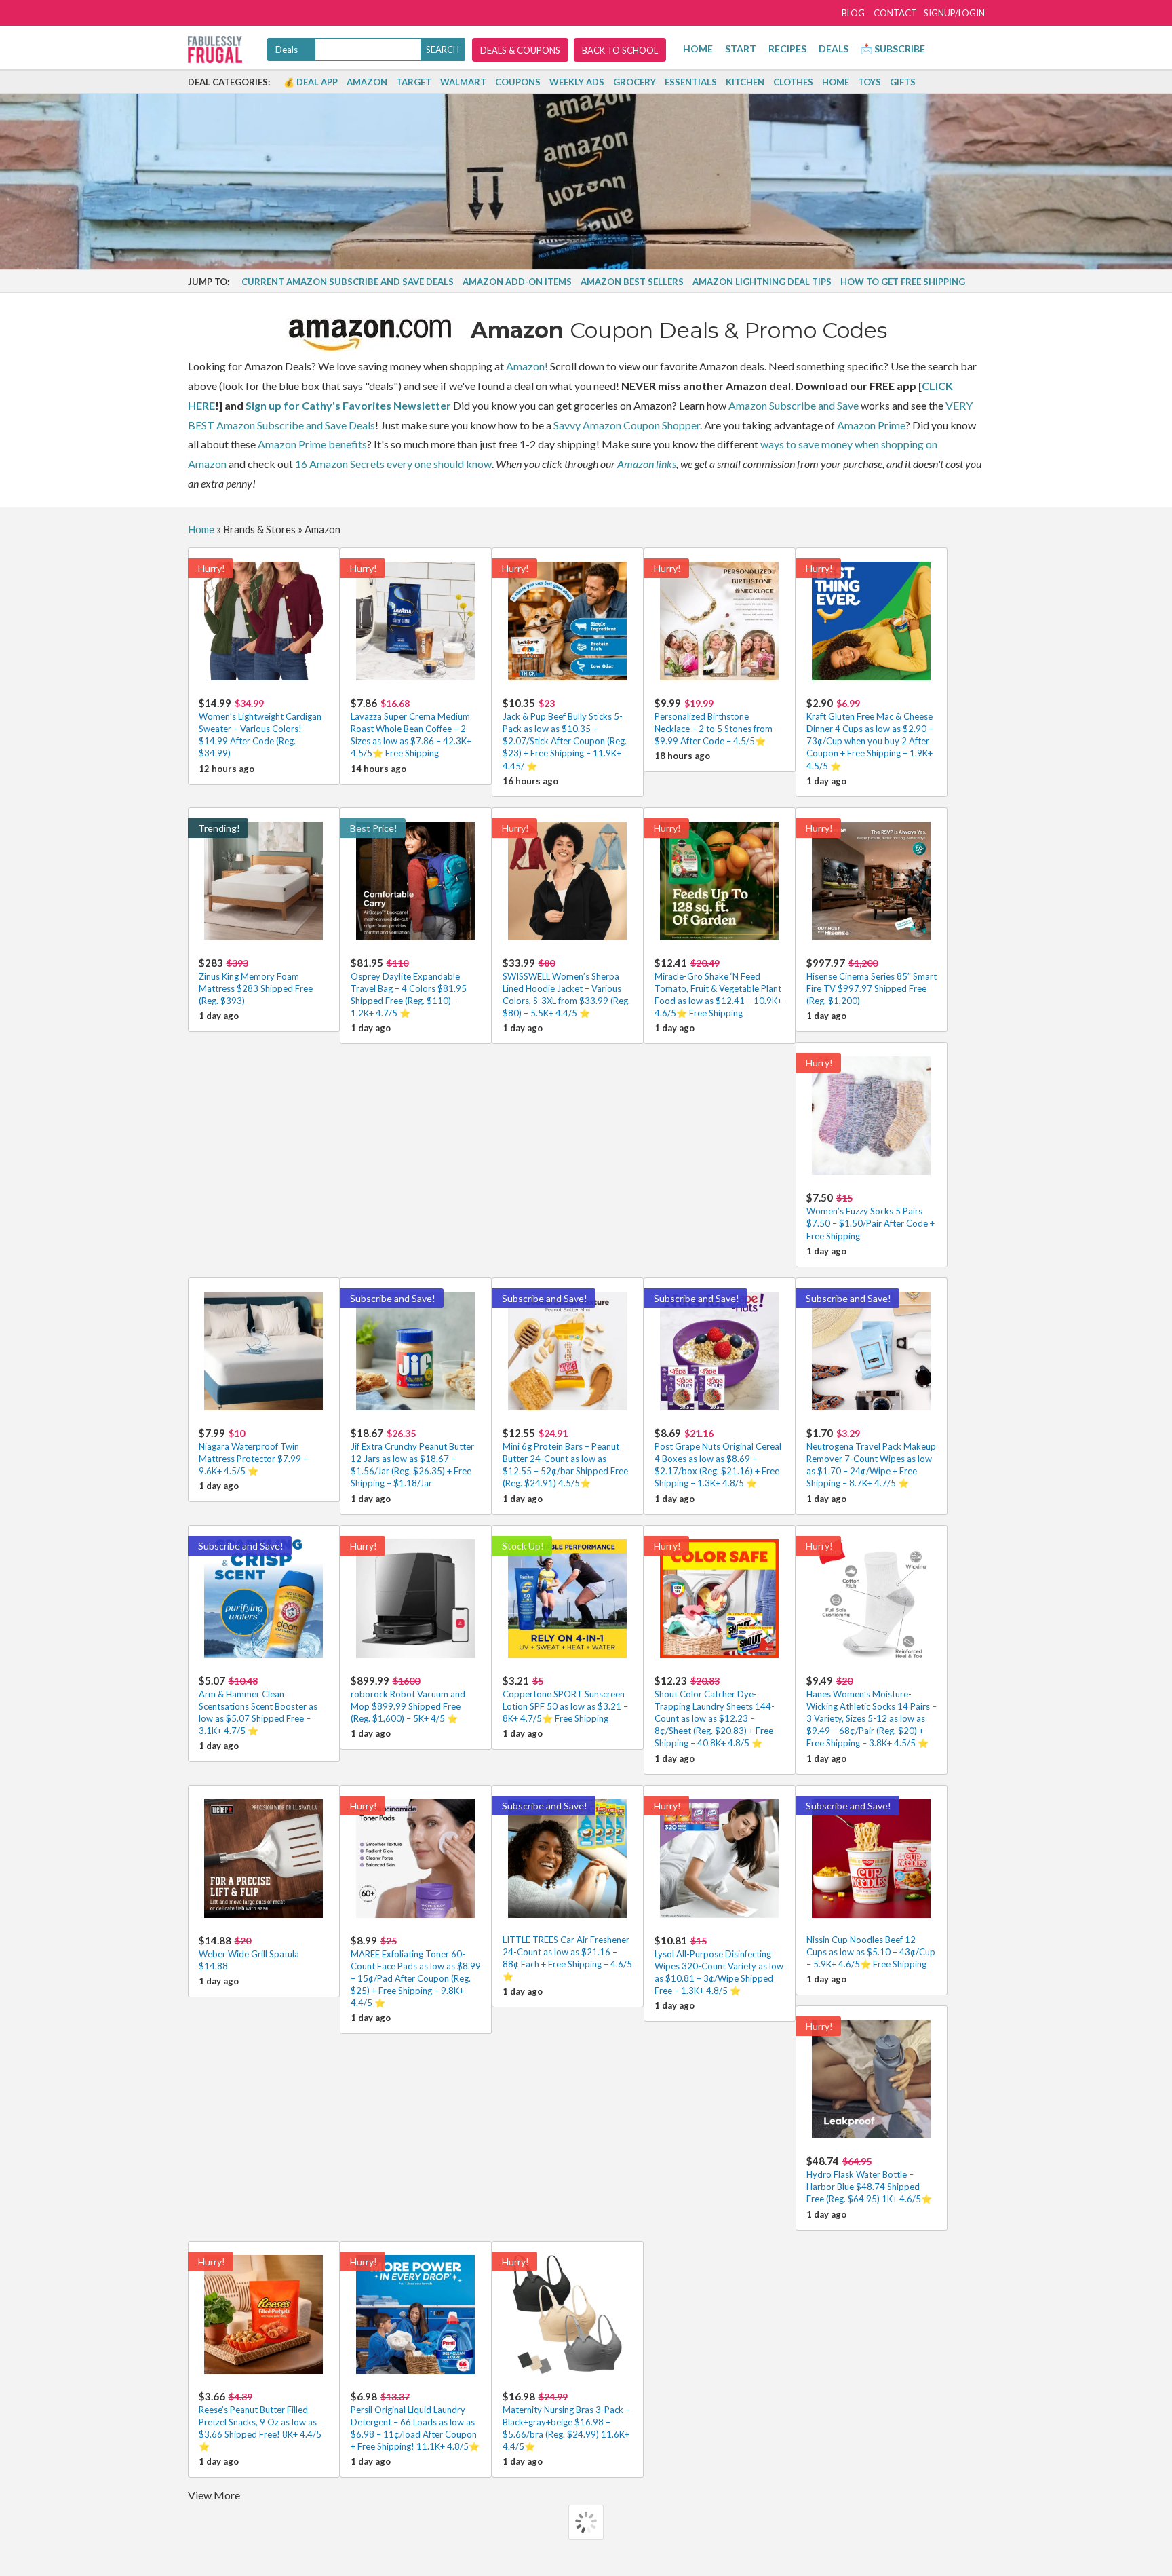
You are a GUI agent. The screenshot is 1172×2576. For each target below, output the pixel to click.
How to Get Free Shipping (903, 282)
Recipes (787, 49)
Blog (853, 13)
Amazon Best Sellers (632, 282)
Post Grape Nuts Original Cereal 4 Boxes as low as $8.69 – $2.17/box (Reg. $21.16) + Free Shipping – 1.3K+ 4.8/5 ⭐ (718, 1458)
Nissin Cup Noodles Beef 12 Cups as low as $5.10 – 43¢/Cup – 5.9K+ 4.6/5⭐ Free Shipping (871, 1952)
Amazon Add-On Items (517, 282)
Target (414, 82)
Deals (834, 49)
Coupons (518, 82)
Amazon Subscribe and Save (794, 405)
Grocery (634, 82)
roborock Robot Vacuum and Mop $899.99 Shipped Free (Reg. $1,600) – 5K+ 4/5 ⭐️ (408, 1699)
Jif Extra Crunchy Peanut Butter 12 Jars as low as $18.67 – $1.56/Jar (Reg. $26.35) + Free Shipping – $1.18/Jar (412, 1458)
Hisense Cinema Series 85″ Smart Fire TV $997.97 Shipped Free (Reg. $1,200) (872, 981)
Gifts (903, 82)
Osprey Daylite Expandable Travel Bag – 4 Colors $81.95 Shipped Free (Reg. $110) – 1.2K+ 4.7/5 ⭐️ (409, 988)
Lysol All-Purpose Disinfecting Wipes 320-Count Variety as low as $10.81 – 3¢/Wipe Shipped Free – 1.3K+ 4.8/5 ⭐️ (719, 1965)
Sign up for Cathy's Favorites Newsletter (348, 405)
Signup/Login (954, 13)
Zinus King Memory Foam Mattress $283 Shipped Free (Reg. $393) (256, 981)
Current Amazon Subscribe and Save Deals (348, 282)
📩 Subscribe (893, 49)
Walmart (463, 82)
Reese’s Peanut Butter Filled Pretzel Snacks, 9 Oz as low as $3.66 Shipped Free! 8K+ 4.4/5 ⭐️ (260, 2421)
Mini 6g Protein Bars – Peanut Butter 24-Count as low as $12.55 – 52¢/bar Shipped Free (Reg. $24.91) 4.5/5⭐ (565, 1458)
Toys (870, 82)
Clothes (793, 82)
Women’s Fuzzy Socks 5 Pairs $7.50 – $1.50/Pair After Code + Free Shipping (871, 1216)
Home (698, 49)
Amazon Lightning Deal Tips (762, 282)
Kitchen (745, 82)
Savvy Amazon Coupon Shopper (627, 425)
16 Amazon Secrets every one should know (393, 464)
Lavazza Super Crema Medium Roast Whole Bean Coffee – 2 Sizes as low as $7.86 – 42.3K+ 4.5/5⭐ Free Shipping (411, 728)
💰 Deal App (311, 82)
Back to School (620, 50)
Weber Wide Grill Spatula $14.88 (249, 1953)
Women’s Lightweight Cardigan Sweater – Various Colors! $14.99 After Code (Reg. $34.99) (260, 728)
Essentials (691, 82)
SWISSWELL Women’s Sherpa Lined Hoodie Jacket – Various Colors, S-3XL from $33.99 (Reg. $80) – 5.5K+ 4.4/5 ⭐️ (566, 988)
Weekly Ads (577, 82)
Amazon (367, 82)
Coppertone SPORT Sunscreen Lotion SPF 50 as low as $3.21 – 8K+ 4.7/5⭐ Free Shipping (565, 1699)
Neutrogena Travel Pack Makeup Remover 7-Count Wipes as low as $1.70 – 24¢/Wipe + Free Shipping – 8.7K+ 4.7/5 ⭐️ (871, 1458)
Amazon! (527, 366)
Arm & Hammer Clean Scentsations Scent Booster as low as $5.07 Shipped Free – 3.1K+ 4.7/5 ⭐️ (258, 1706)
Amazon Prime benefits (312, 444)
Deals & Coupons (520, 50)
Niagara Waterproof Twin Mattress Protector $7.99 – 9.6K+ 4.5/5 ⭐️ (253, 1452)
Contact (895, 13)
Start (741, 49)
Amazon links (647, 464)
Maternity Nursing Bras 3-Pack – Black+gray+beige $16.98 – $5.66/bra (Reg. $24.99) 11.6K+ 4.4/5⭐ (566, 2421)
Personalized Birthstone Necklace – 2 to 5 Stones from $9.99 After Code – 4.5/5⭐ (714, 722)
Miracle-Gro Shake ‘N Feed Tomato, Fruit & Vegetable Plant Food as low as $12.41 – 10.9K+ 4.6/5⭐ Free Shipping (718, 988)
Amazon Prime (871, 425)
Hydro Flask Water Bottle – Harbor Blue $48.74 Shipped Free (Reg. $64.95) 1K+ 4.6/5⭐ (869, 2179)
